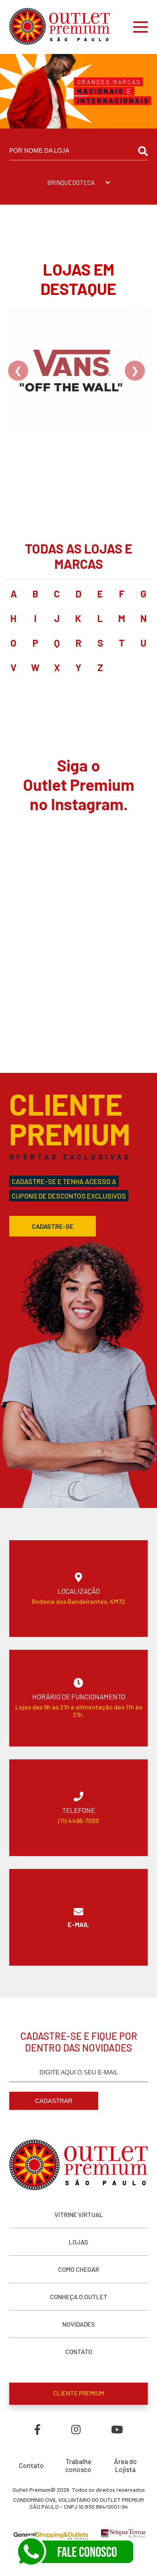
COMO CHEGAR (78, 2269)
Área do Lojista (125, 2465)
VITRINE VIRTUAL (79, 2214)
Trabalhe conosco (78, 2465)
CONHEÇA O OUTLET (79, 2297)
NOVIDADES (79, 2324)
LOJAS (78, 2242)
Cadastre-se (53, 1226)
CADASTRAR (54, 2101)
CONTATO (79, 2351)
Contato (31, 2465)
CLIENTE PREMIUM (79, 2393)
